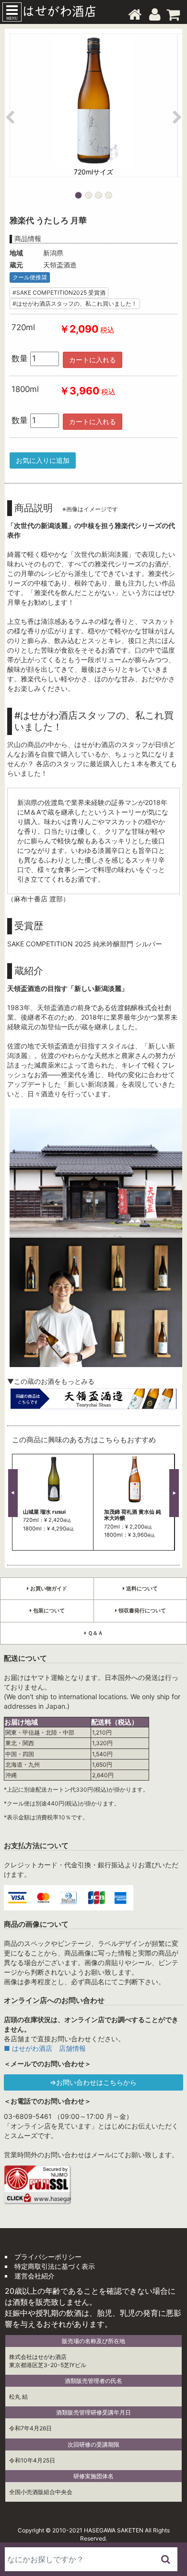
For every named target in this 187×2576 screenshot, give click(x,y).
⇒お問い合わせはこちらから (93, 2082)
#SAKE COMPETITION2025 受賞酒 (59, 293)
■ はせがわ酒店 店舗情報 (45, 2048)
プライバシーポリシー (48, 2257)
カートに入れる (93, 360)
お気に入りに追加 (43, 460)
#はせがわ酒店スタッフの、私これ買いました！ (75, 304)
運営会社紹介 (35, 2276)
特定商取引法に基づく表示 (55, 2266)
